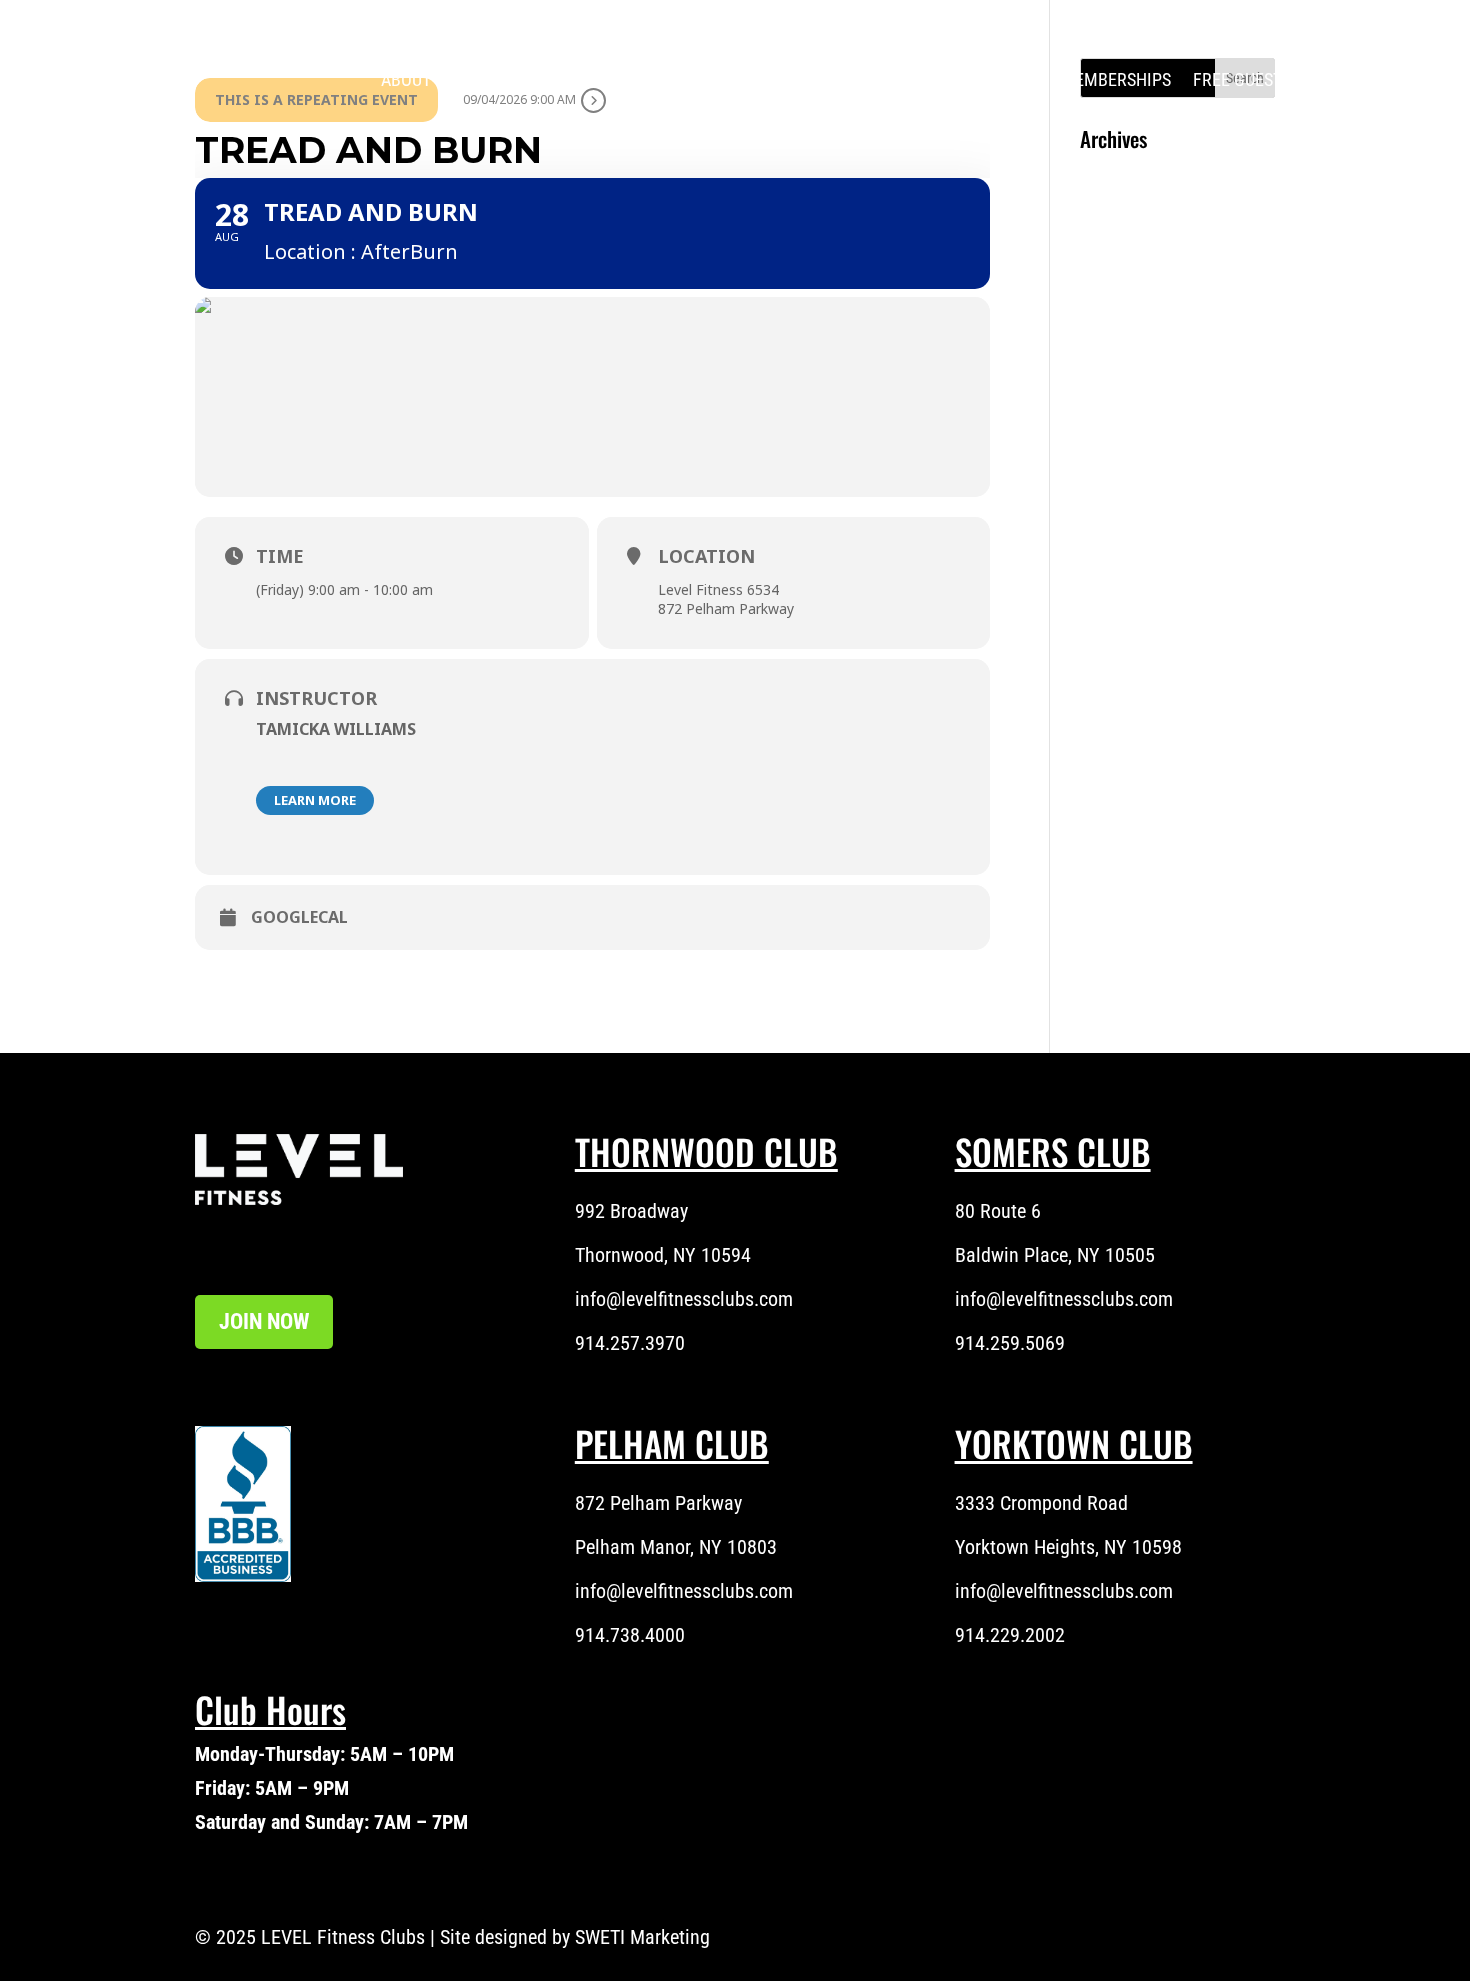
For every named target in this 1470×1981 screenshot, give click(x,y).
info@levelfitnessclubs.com (684, 1299)
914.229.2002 (1010, 1635)
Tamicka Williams (336, 729)
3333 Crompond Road (1041, 1503)
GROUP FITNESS (960, 80)
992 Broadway (631, 1211)
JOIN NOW (264, 1321)
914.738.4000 (630, 1635)
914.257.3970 (630, 1343)
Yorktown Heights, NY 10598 (1068, 1547)
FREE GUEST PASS (1258, 80)
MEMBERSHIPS (1116, 80)
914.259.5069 (1010, 1343)
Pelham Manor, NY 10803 (676, 1547)
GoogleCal (299, 918)
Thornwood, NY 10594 (663, 1255)
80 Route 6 (998, 1211)
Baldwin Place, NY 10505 (1055, 1255)
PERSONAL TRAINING (782, 80)
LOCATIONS (514, 80)
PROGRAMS (640, 80)
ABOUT (406, 80)
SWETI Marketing (642, 1937)
